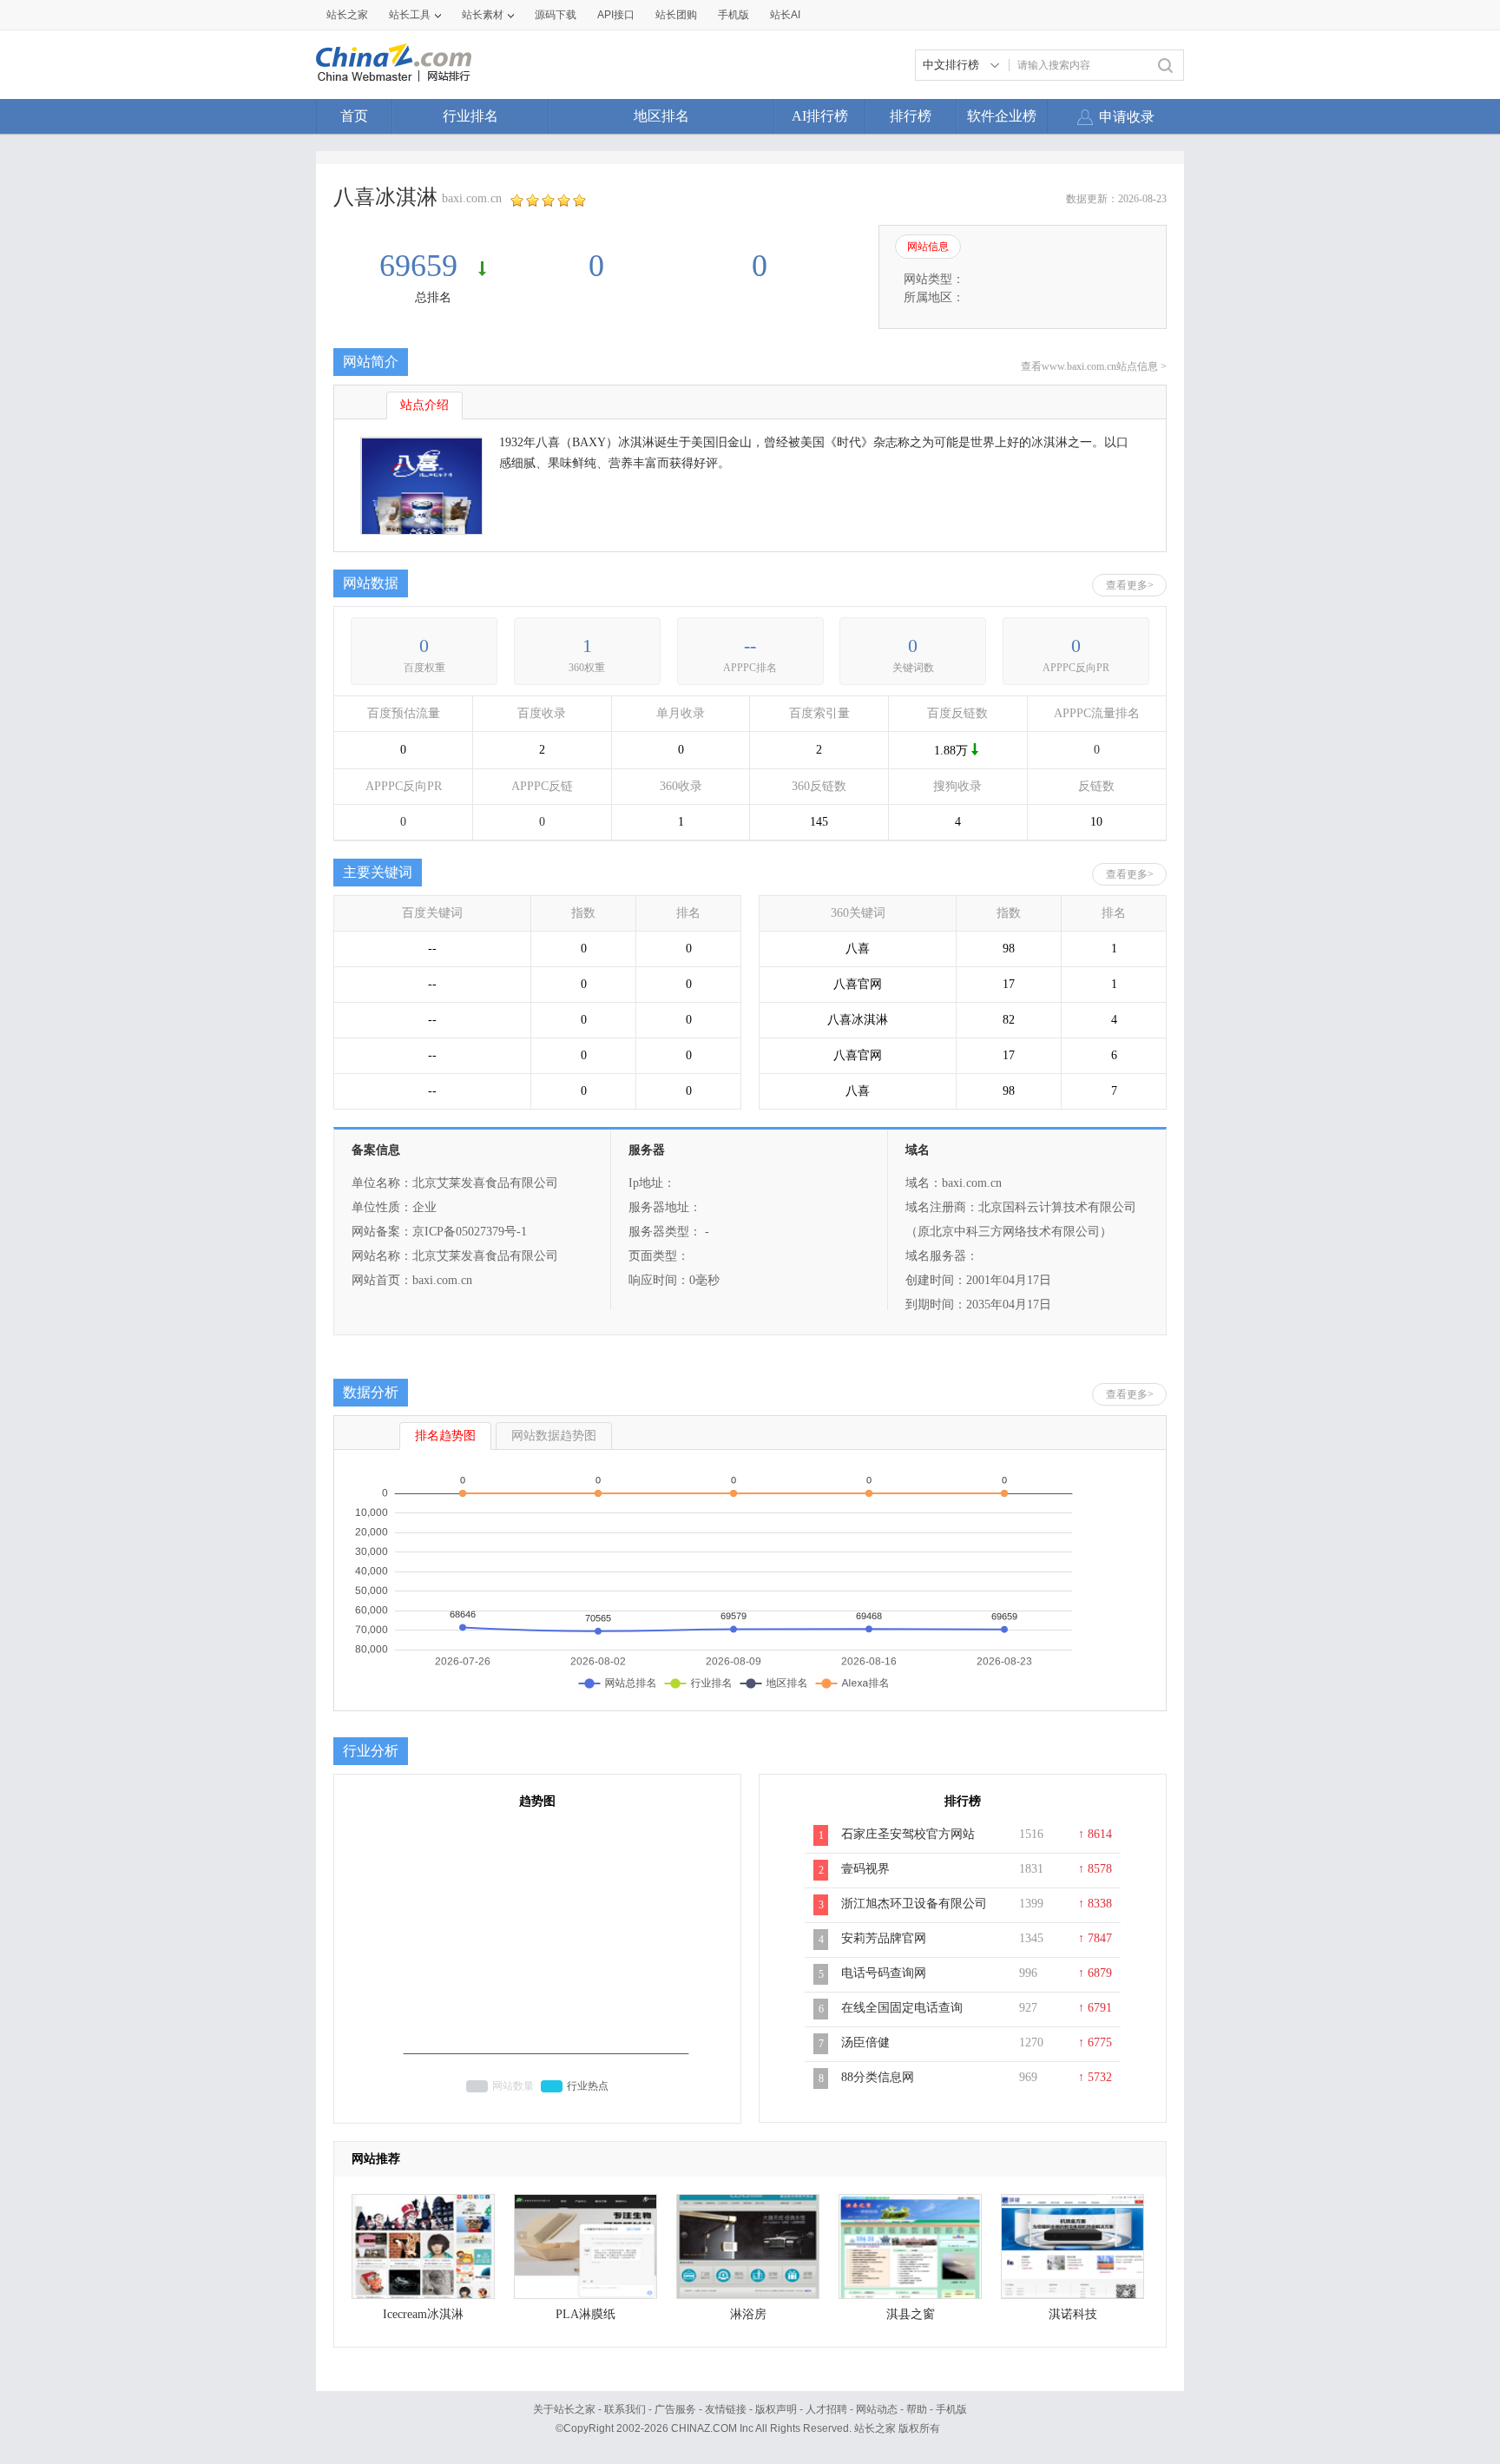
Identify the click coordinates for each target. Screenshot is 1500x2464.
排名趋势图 (445, 1436)
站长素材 (483, 15)
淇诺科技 (1073, 2314)
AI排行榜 (820, 116)
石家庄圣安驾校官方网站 (908, 1834)
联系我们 (625, 2409)
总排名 (433, 297)
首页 (354, 116)
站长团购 (676, 15)
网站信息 (928, 247)
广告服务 (675, 2409)
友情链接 (726, 2409)
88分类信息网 (878, 2077)
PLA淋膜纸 (586, 2314)
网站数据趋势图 (554, 1436)
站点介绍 (424, 405)
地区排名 (661, 116)
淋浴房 (748, 2314)
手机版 (951, 2409)
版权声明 (776, 2409)
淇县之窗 (911, 2314)
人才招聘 (826, 2409)
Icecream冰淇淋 (423, 2314)
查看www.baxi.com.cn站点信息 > (1094, 366)
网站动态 (877, 2409)
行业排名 (470, 116)
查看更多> (1130, 585)
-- (750, 646)
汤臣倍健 (865, 2042)
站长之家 (347, 15)
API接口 (616, 15)
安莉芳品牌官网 (884, 1938)
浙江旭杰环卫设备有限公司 (914, 1904)
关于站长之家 (564, 2409)
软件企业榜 (1002, 116)
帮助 (917, 2409)
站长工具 (410, 15)
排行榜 (911, 116)
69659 (422, 266)
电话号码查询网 (884, 1973)
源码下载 (556, 15)
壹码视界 (865, 1869)
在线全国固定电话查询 (902, 2008)
